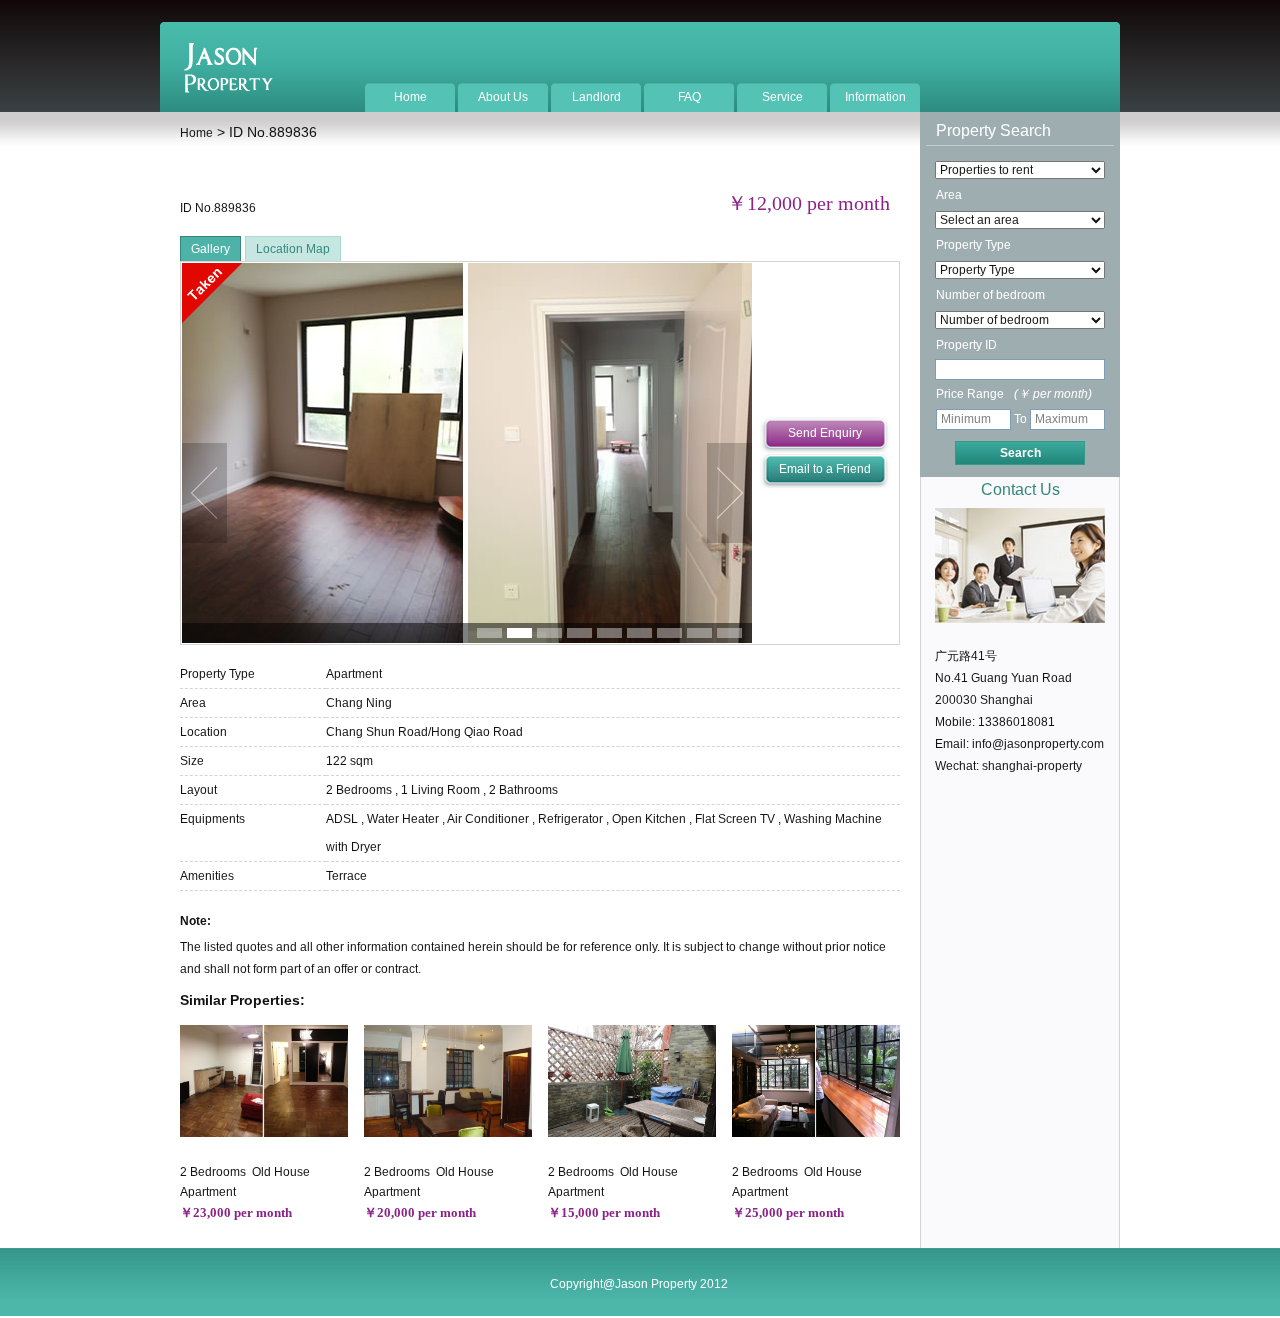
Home (410, 97)
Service (782, 97)
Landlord (596, 97)
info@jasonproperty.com (1038, 744)
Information (875, 97)
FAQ (689, 97)
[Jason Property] (228, 89)
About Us (503, 97)
